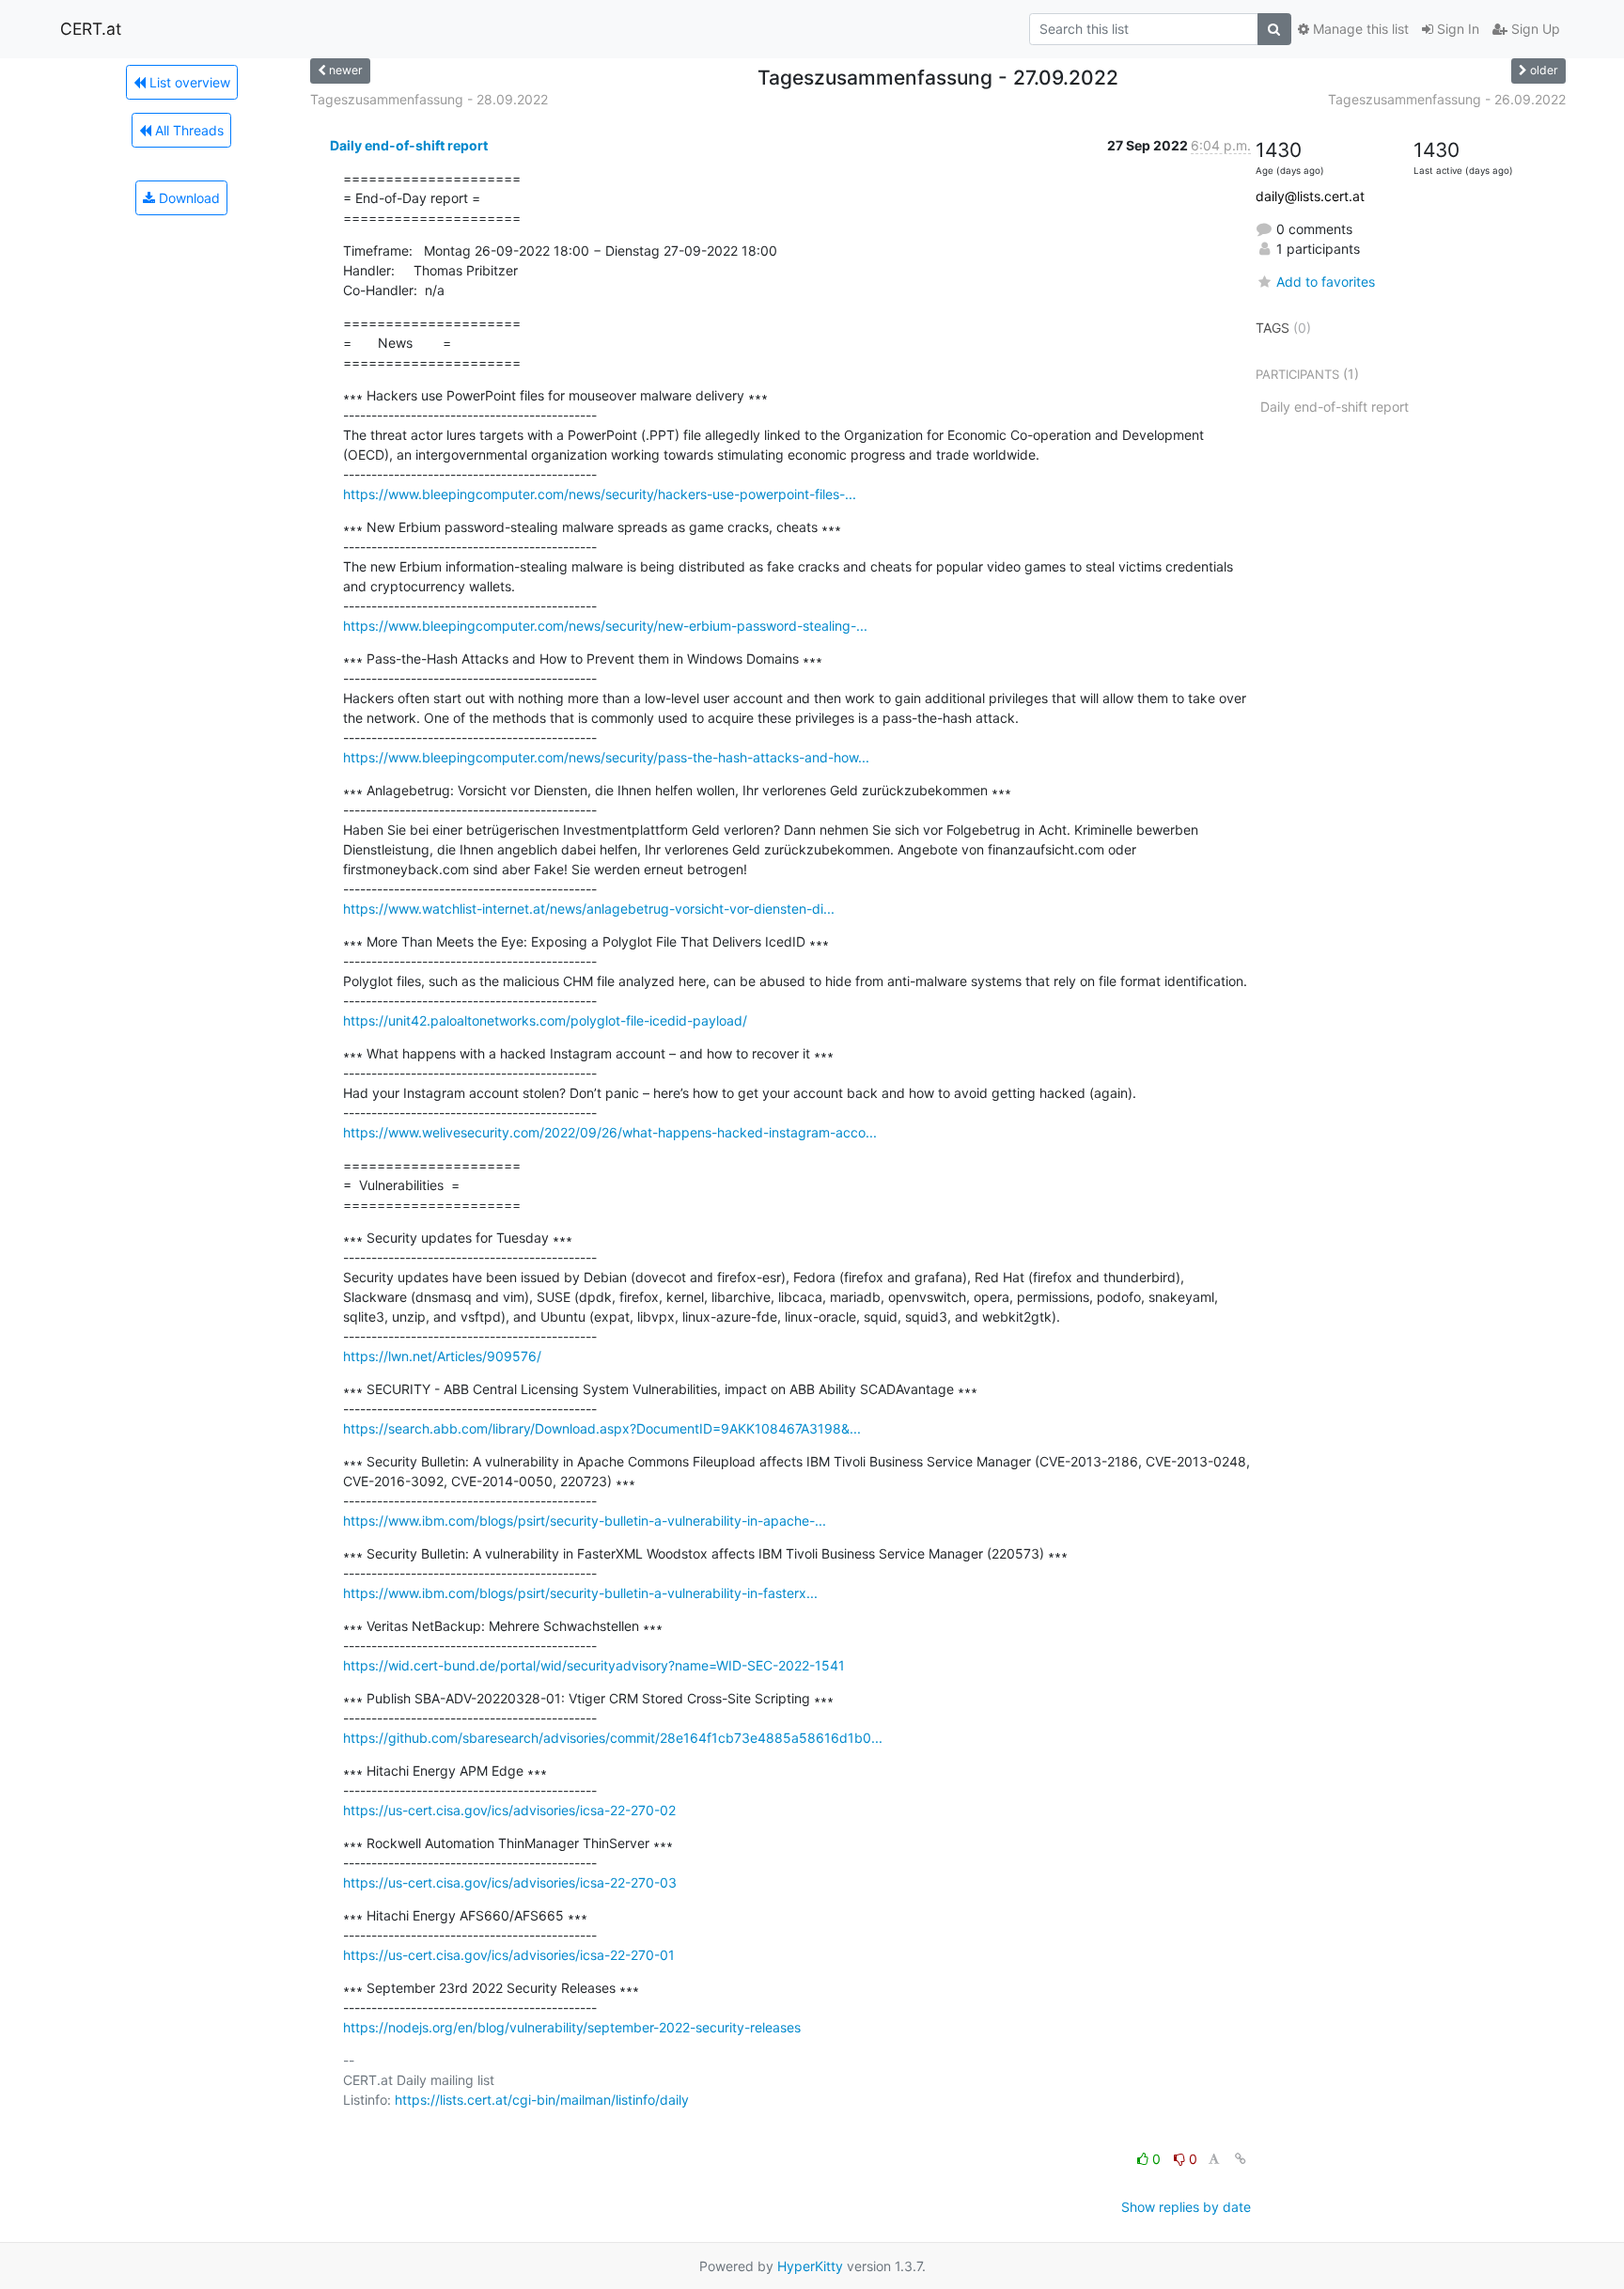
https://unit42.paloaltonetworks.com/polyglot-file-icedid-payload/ (545, 1020)
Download (187, 198)
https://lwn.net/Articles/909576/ (442, 1356)
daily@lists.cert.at (1310, 196)
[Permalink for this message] (1241, 2159)
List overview (188, 82)
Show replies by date (1186, 2207)
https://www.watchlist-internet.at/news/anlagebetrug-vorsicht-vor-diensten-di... (589, 909)
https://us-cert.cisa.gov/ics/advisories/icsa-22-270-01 (509, 1955)
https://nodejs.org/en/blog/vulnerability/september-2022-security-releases (572, 2027)
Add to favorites (1326, 282)
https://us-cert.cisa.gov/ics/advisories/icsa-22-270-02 (509, 1810)
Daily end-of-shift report (409, 145)
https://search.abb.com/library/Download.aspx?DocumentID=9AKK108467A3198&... (602, 1428)
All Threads (187, 130)
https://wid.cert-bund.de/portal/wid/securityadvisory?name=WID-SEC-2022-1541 (594, 1665)
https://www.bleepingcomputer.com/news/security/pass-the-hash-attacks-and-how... (606, 757)
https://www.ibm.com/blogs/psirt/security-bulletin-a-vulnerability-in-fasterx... (580, 1593)
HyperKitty (810, 2266)
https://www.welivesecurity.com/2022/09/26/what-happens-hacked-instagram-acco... (610, 1132)
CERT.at (91, 29)
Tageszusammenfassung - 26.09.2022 (1447, 99)
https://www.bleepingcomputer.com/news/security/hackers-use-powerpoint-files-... (600, 494)
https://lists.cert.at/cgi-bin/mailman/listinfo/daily (542, 2100)
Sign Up (1534, 29)
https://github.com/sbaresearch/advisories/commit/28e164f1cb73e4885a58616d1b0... (613, 1738)
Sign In (1456, 29)
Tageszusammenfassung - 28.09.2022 (429, 99)
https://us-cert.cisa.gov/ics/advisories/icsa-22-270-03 (510, 1882)
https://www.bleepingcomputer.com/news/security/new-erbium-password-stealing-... (605, 626)
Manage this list (1359, 29)
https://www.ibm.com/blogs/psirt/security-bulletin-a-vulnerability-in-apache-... (585, 1521)
